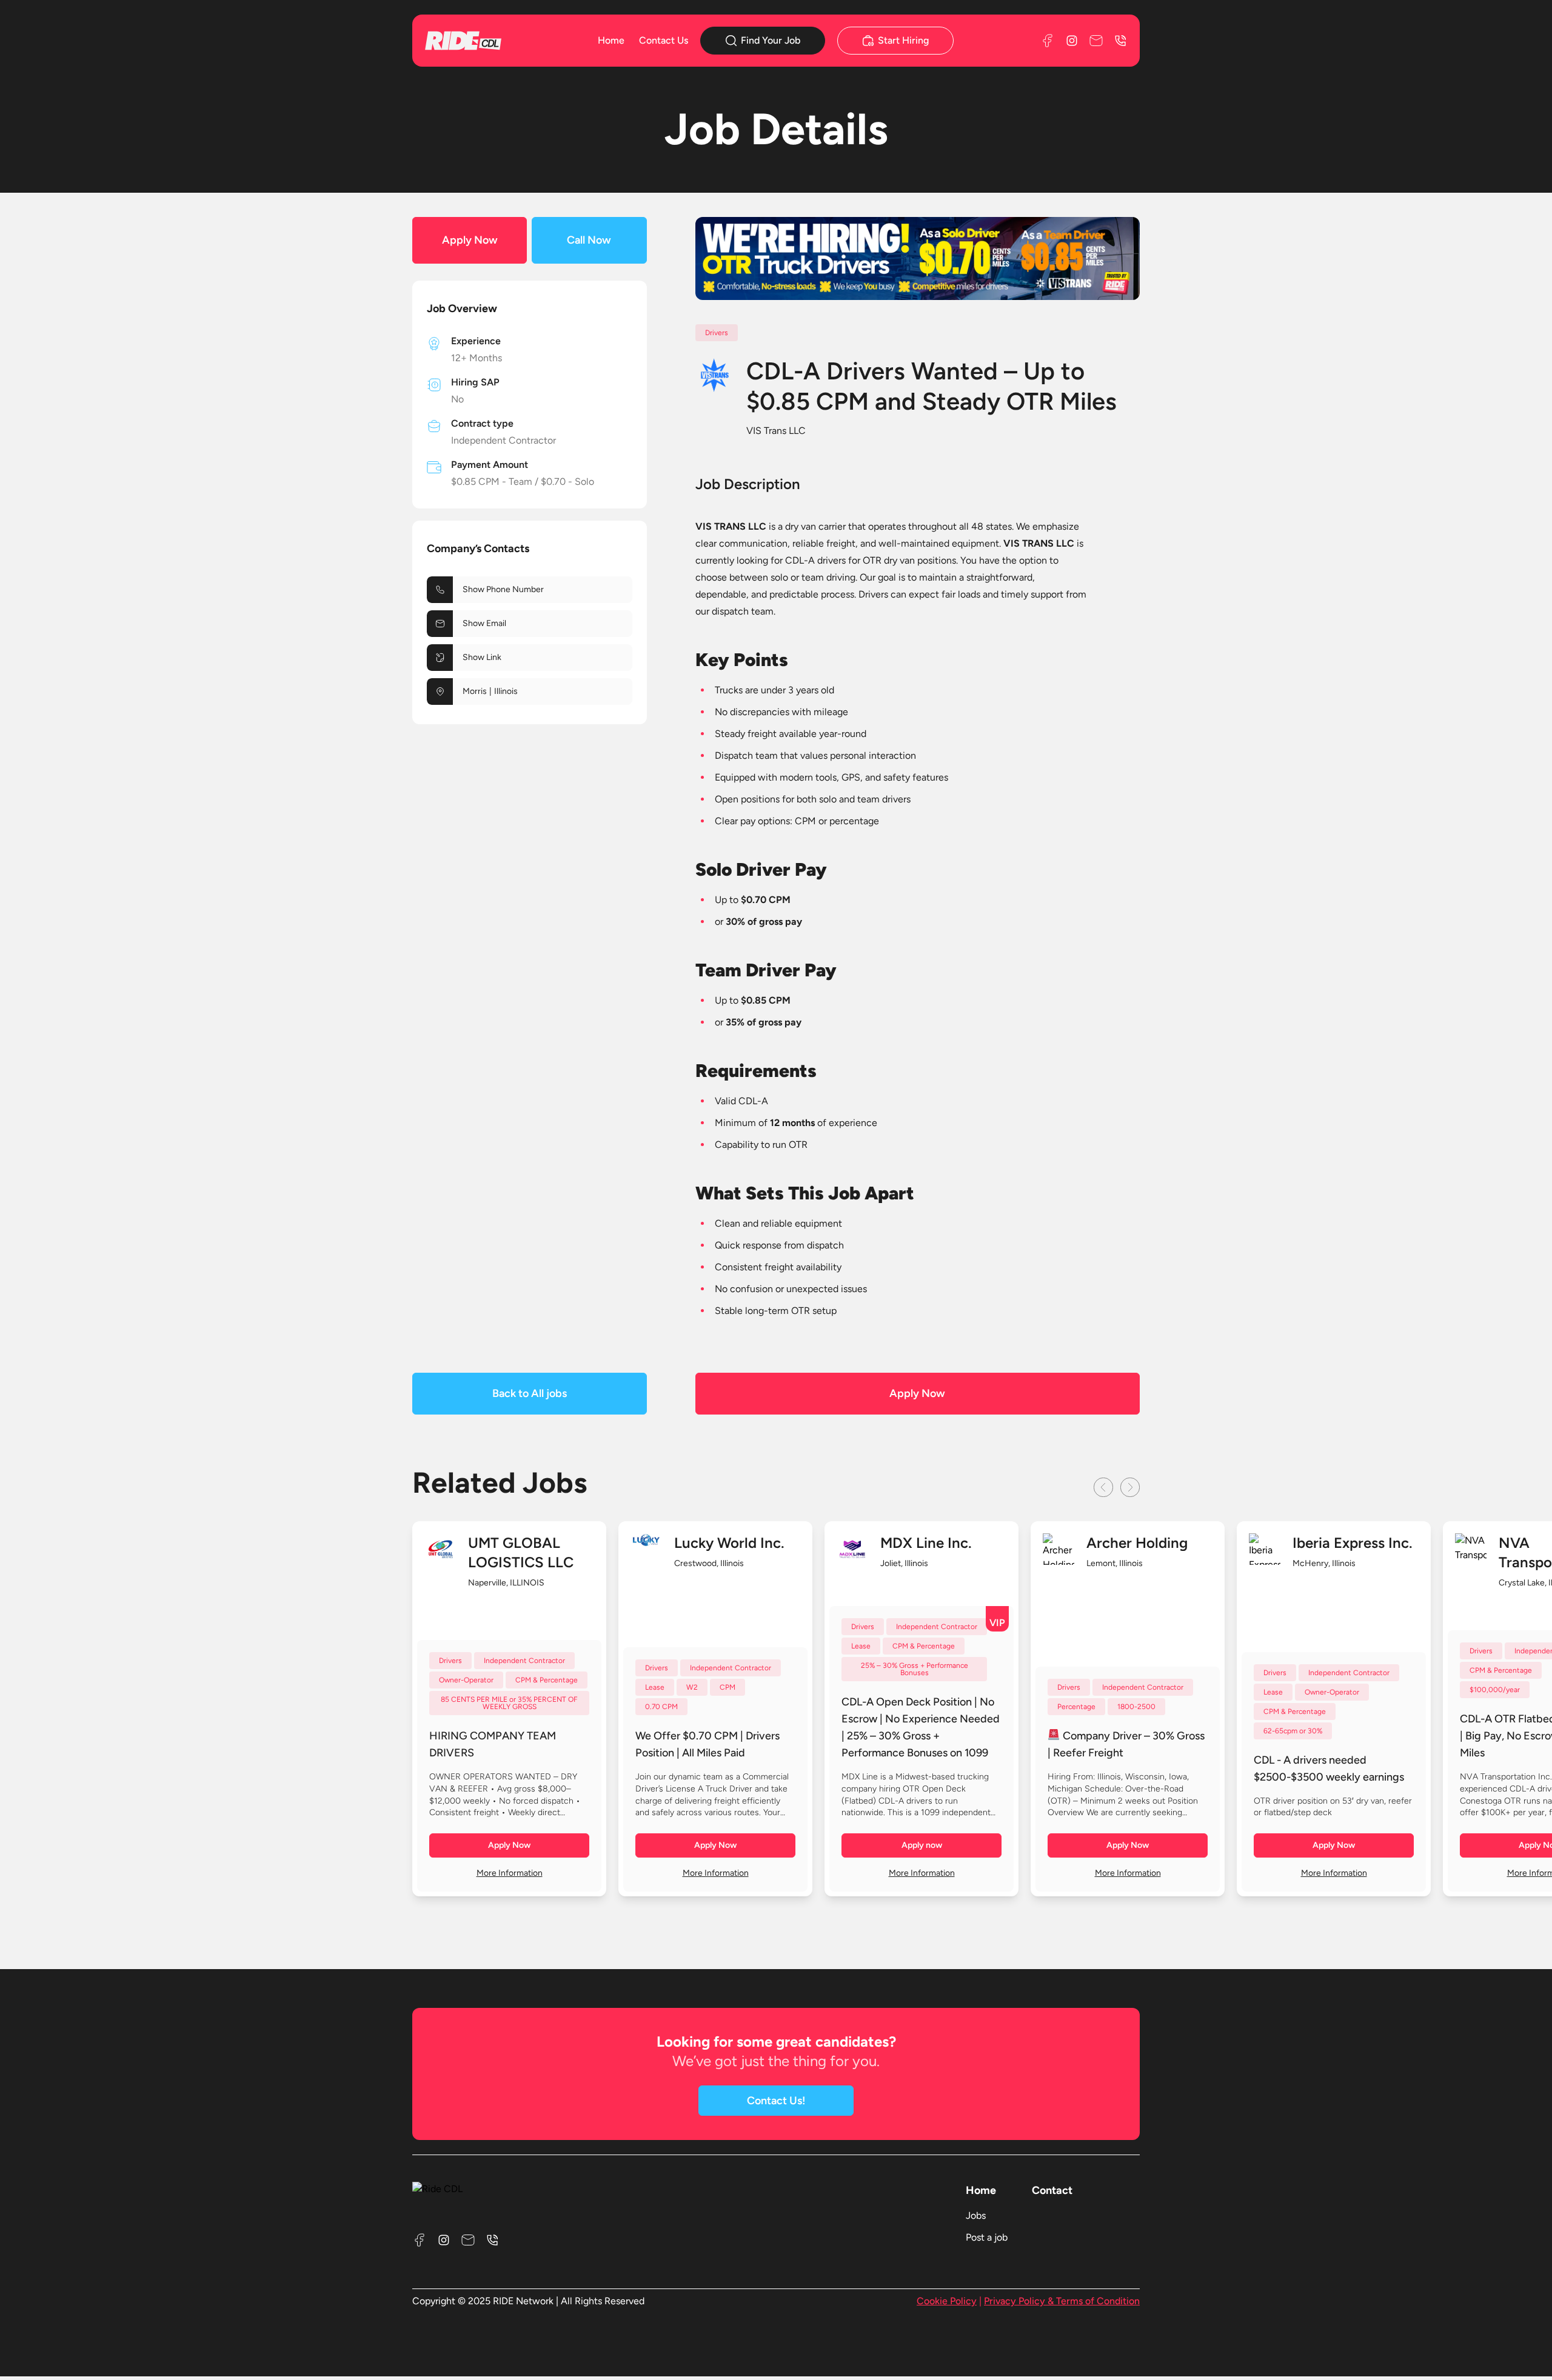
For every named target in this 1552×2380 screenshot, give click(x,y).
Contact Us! (776, 2101)
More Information (510, 1873)
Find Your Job (771, 40)
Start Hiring (903, 40)
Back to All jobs (530, 1393)
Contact (1052, 2190)
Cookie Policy (947, 2301)
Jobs (976, 2215)
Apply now (922, 1845)
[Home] (481, 40)
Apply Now (470, 240)
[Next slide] (1130, 1487)
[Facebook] (1048, 41)
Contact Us (664, 40)
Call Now (589, 240)
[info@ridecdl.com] (1096, 41)
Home (611, 40)
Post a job (987, 2237)
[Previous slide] (1103, 1487)
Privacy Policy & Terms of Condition (1062, 2301)
